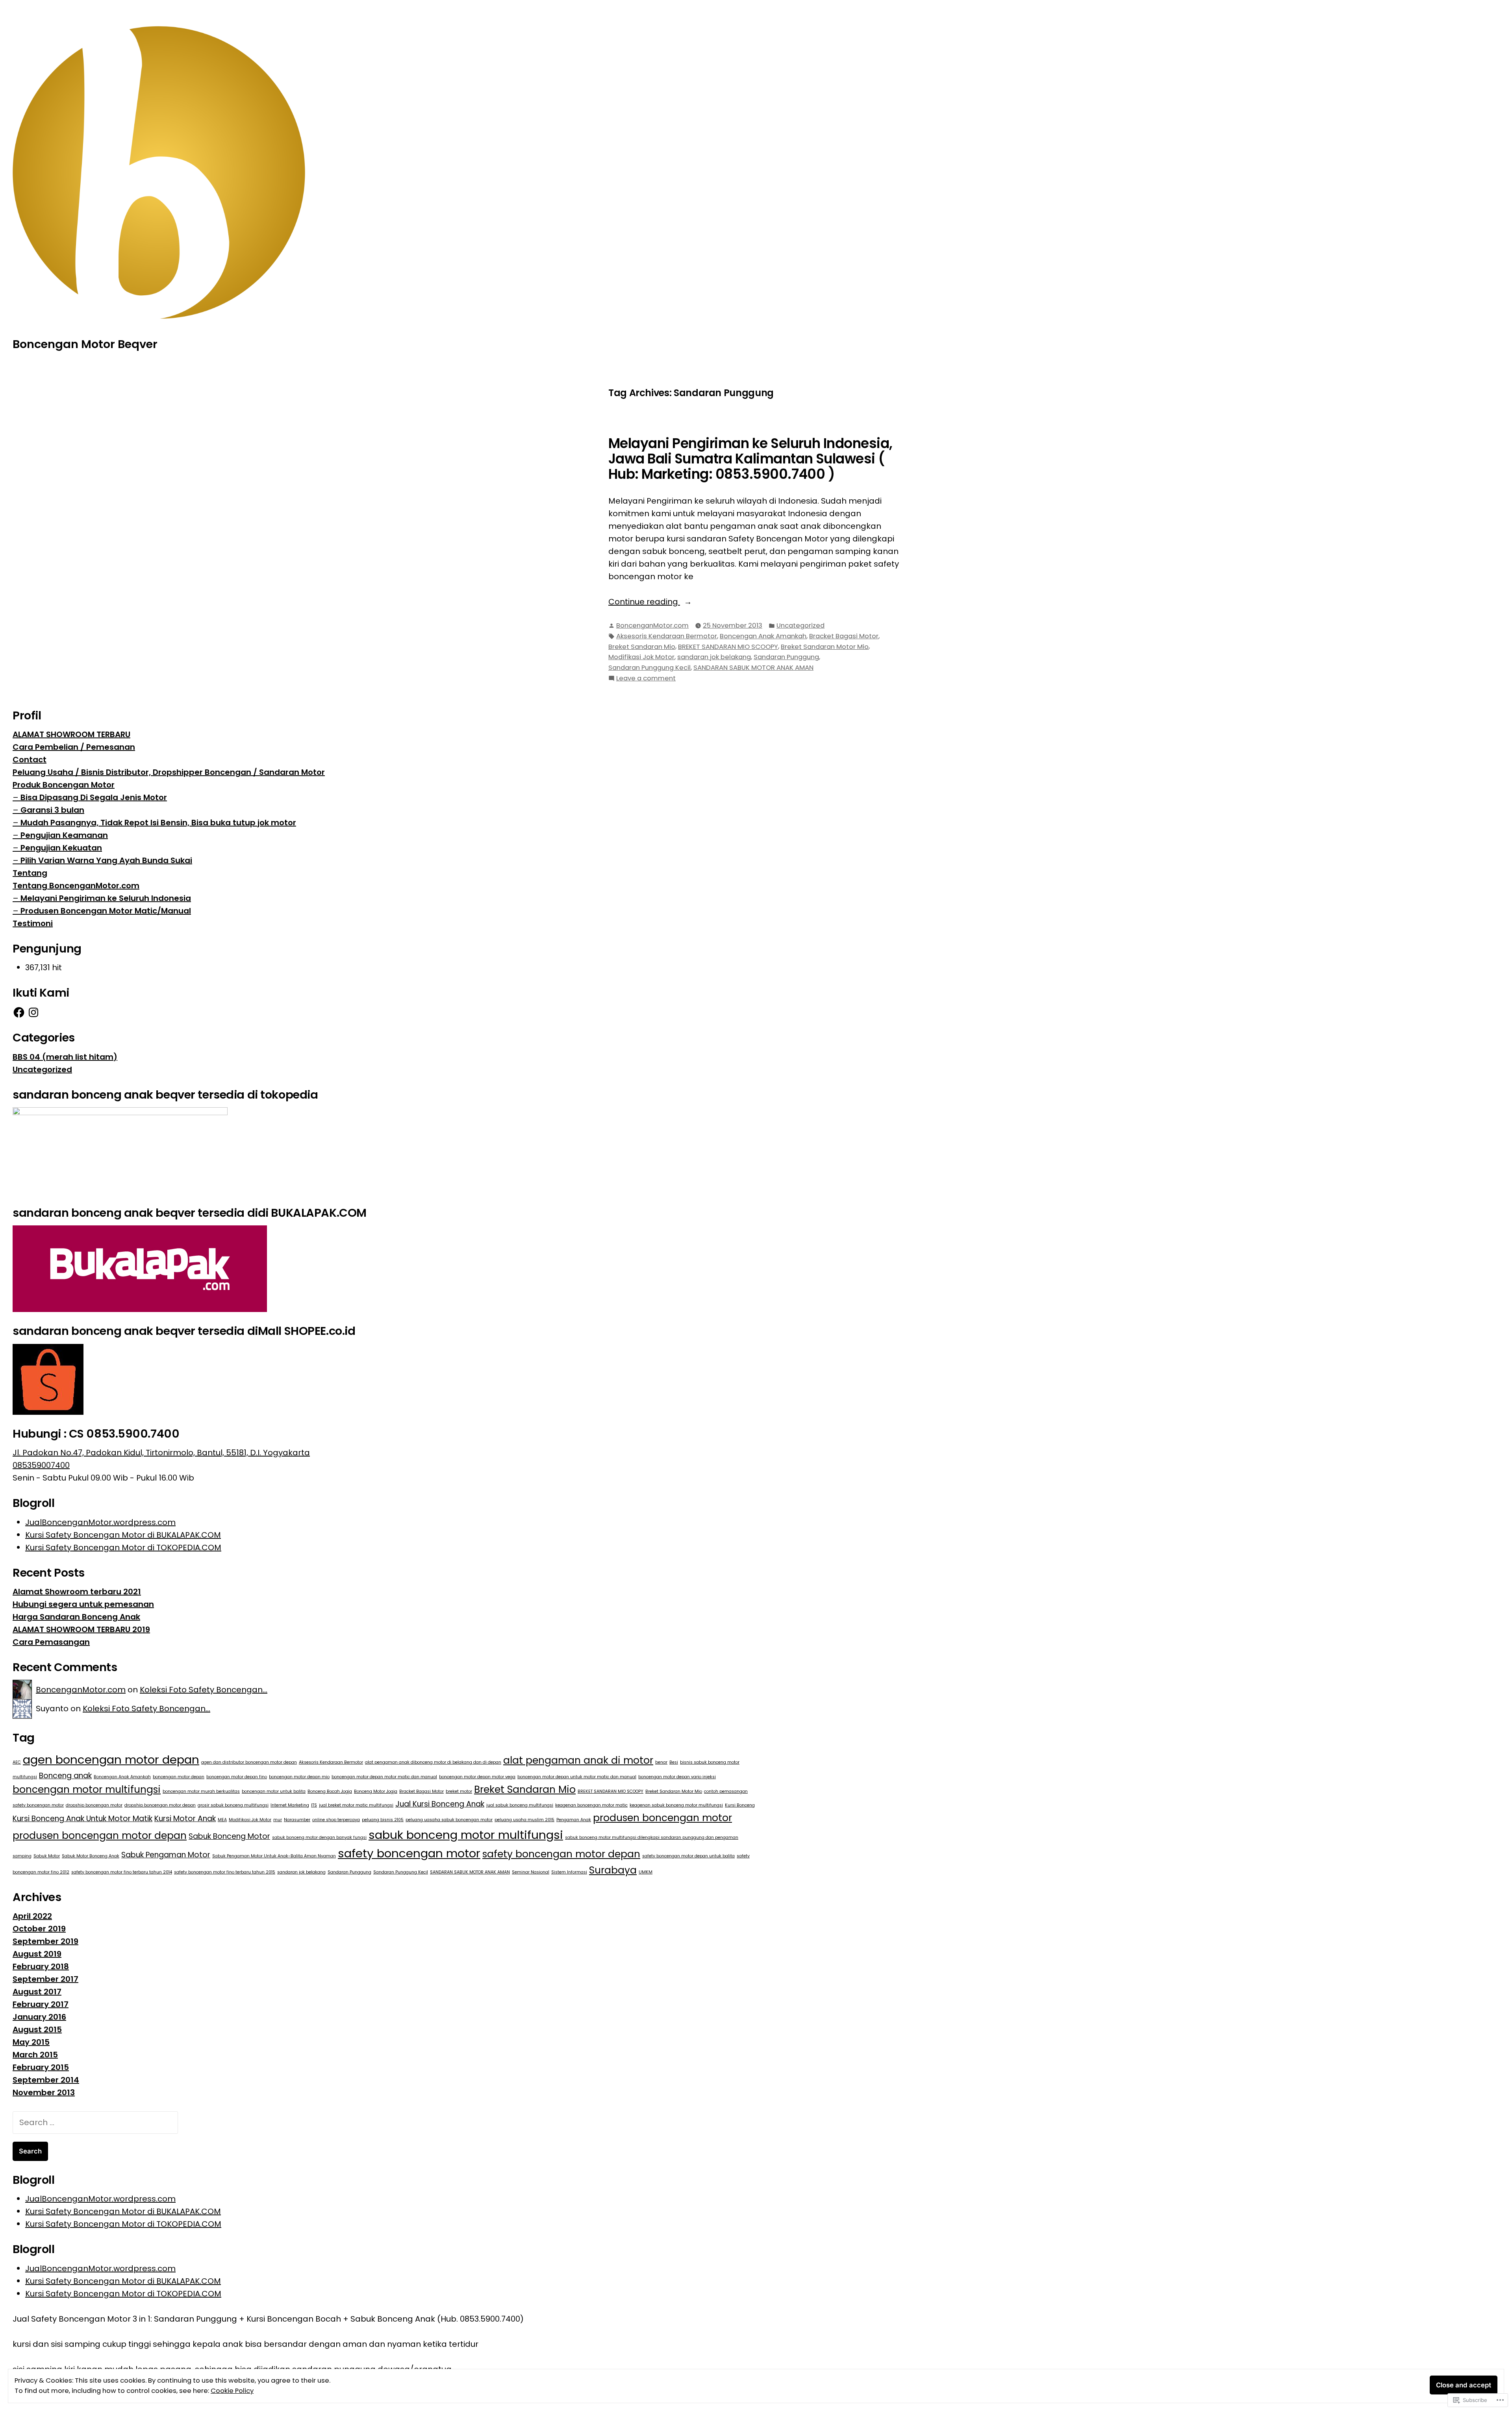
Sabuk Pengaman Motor (166, 1855)
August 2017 (37, 1992)
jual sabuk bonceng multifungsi (520, 1805)
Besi (674, 1762)
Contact (30, 760)
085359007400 (41, 1465)
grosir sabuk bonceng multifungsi (233, 1805)
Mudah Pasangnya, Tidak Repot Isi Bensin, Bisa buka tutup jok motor (158, 823)
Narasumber (297, 1820)
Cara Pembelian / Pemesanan (74, 747)
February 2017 (41, 2004)
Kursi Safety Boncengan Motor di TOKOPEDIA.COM (123, 1547)
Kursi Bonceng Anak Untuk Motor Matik (82, 1819)
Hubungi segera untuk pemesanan (83, 1604)
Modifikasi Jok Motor (641, 657)
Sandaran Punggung (786, 657)
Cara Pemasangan (51, 1642)
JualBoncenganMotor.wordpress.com (100, 1522)
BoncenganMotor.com (652, 625)
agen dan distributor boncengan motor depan (249, 1762)
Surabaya (613, 1870)
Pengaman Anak (574, 1820)
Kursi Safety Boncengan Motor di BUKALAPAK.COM (123, 1535)
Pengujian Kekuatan (61, 848)
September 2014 (46, 2080)
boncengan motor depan (179, 1777)
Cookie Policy (232, 2391)
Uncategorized (800, 625)
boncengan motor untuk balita (274, 1791)
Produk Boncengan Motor (64, 785)
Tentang (30, 873)
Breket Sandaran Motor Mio (825, 647)
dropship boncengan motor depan (160, 1805)
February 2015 (41, 2067)
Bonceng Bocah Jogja (330, 1791)
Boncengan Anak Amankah (763, 636)
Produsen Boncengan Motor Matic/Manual (106, 911)
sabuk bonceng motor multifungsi (466, 1835)
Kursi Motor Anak (185, 1819)
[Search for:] (95, 2122)
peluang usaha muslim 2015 (524, 1820)
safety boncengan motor (409, 1853)
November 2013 (44, 2092)
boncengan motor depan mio (299, 1777)
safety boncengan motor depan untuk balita (688, 1856)
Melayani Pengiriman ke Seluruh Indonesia (106, 898)
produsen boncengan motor (662, 1818)
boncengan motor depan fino (237, 1777)
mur (278, 1820)
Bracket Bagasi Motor (844, 636)
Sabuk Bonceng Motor (229, 1836)
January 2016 (39, 2017)
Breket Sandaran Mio (642, 647)
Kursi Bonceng (740, 1805)
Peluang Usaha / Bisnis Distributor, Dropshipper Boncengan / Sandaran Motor (169, 772)
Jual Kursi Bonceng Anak (440, 1804)
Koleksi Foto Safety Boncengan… (204, 1690)
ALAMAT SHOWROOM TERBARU (71, 734)
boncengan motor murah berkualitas (201, 1791)
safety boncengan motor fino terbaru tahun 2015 (225, 1872)
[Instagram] (33, 1012)
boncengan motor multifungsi (87, 1789)
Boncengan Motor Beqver (85, 344)
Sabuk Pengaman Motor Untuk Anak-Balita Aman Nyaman (274, 1856)
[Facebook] (19, 1012)
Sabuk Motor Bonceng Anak (91, 1856)
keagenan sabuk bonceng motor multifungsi (676, 1805)
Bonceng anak (65, 1776)
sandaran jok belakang (714, 657)
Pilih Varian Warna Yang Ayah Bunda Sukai (106, 860)
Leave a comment (646, 679)
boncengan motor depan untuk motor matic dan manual (577, 1777)
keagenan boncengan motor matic (591, 1805)
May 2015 (31, 2042)
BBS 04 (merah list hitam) (65, 1057)
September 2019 (45, 1941)
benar (661, 1762)
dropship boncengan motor (94, 1805)
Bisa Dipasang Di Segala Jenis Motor (94, 797)
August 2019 (37, 1954)
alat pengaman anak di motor (578, 1760)
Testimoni (33, 923)
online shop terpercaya (336, 1820)
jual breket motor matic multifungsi (356, 1805)
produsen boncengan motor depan (100, 1836)
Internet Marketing (290, 1805)
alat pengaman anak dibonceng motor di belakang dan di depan (433, 1762)
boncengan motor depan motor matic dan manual (384, 1777)
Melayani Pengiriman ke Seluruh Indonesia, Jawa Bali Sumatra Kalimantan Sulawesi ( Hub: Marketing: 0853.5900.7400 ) (750, 459)
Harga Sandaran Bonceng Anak (76, 1617)
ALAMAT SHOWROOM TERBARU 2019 (81, 1629)
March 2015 (35, 2055)
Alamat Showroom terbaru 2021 (77, 1592)
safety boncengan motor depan (561, 1854)
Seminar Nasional (531, 1872)
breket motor (459, 1791)
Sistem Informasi (569, 1872)
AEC (17, 1762)
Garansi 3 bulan (52, 810)
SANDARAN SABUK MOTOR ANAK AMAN (753, 668)
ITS (314, 1805)
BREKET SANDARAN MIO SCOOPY (728, 647)
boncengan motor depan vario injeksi (677, 1777)
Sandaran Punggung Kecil (649, 668)
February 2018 (41, 1966)
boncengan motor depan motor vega (477, 1777)
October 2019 (39, 1929)
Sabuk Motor (47, 1856)
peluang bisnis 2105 (383, 1820)
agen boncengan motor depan (111, 1760)
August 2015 (37, 2029)
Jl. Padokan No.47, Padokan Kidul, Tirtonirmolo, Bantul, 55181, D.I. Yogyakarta (161, 1453)
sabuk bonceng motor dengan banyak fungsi (319, 1837)
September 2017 (45, 1979)
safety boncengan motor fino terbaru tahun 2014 (122, 1872)
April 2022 (32, 1916)
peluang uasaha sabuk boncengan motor (449, 1820)
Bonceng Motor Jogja (376, 1791)
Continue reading (644, 602)
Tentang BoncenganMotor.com (76, 886)
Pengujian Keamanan (64, 835)
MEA (222, 1820)
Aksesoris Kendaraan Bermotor (667, 636)
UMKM (646, 1872)
